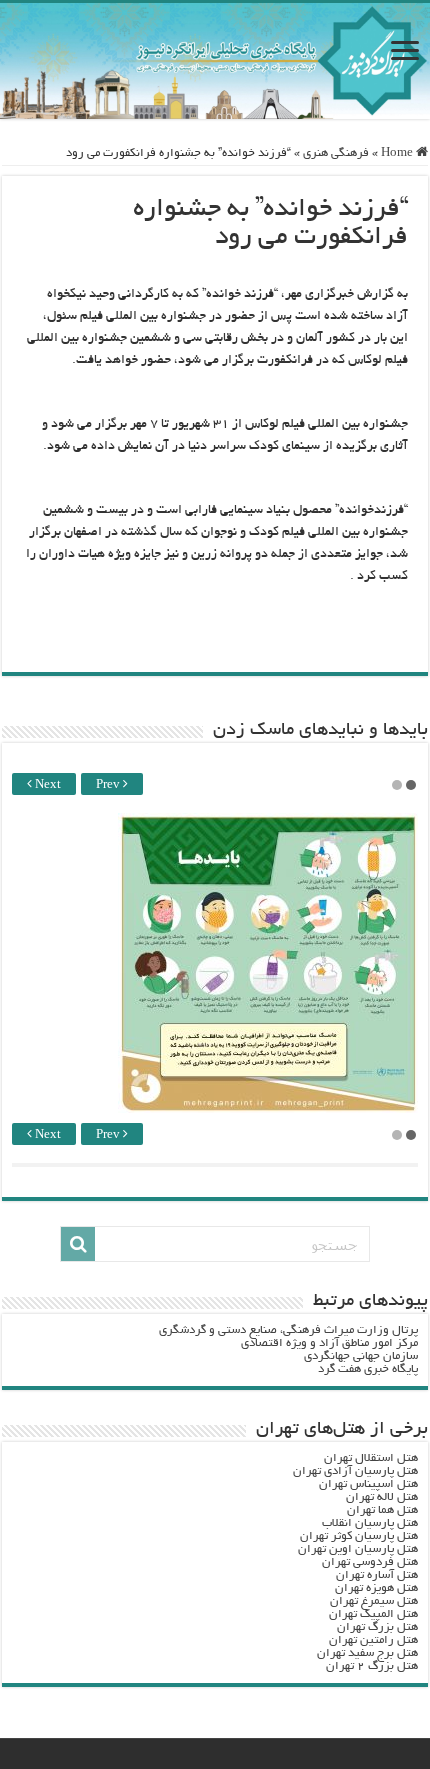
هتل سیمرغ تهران (374, 1601)
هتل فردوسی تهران (370, 1562)
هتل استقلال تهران (371, 1458)
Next (46, 785)
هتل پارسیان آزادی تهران (355, 1471)
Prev (109, 785)
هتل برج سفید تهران (367, 1653)
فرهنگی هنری (336, 153)
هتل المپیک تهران (373, 1614)
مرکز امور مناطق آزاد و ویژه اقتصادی (329, 1343)
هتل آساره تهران (377, 1575)
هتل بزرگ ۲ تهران (372, 1666)
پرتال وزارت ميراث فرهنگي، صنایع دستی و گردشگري (288, 1330)
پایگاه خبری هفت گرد (368, 1369)
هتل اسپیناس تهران (368, 1484)
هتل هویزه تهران (376, 1588)
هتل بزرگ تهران (377, 1627)
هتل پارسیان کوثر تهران (359, 1536)
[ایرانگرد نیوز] (215, 61)
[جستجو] (78, 1244)
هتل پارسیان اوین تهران (358, 1549)
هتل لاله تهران (382, 1497)
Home (398, 153)
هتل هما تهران (382, 1510)
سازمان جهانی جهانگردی (361, 1356)
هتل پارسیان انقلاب (370, 1523)
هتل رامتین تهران (373, 1640)
